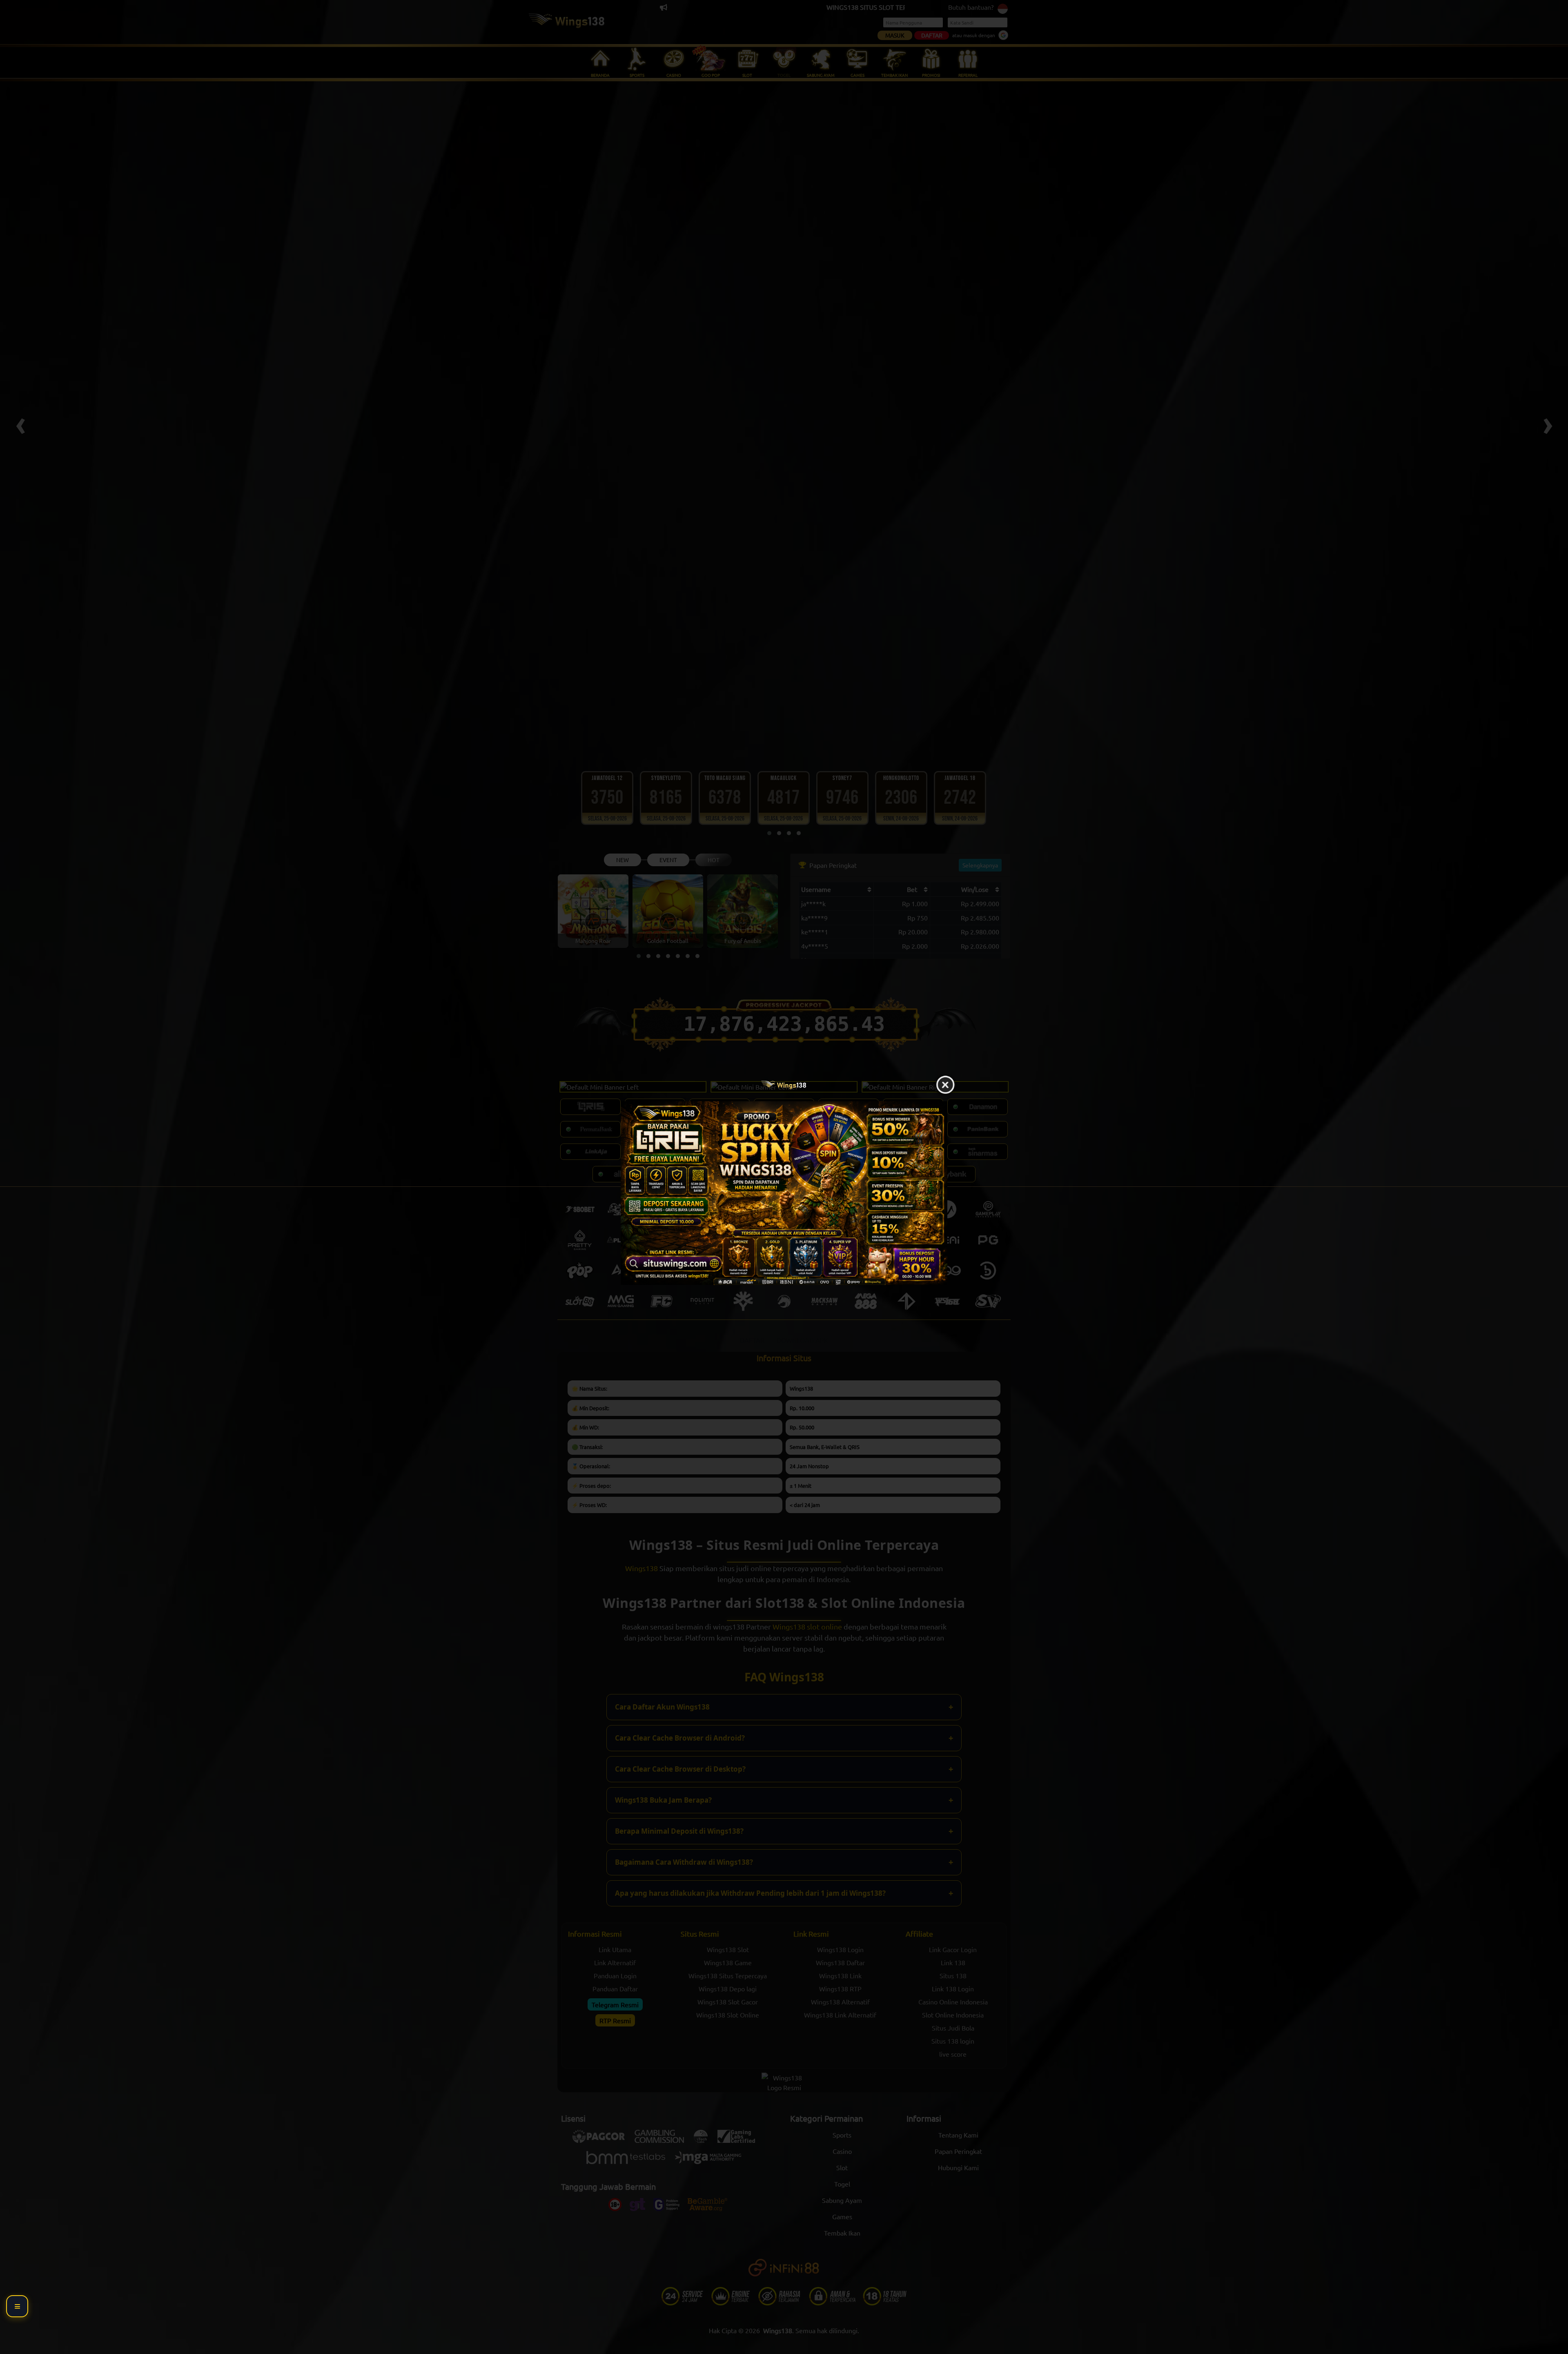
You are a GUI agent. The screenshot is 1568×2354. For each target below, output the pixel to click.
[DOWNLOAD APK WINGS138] (784, 1193)
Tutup (945, 1085)
